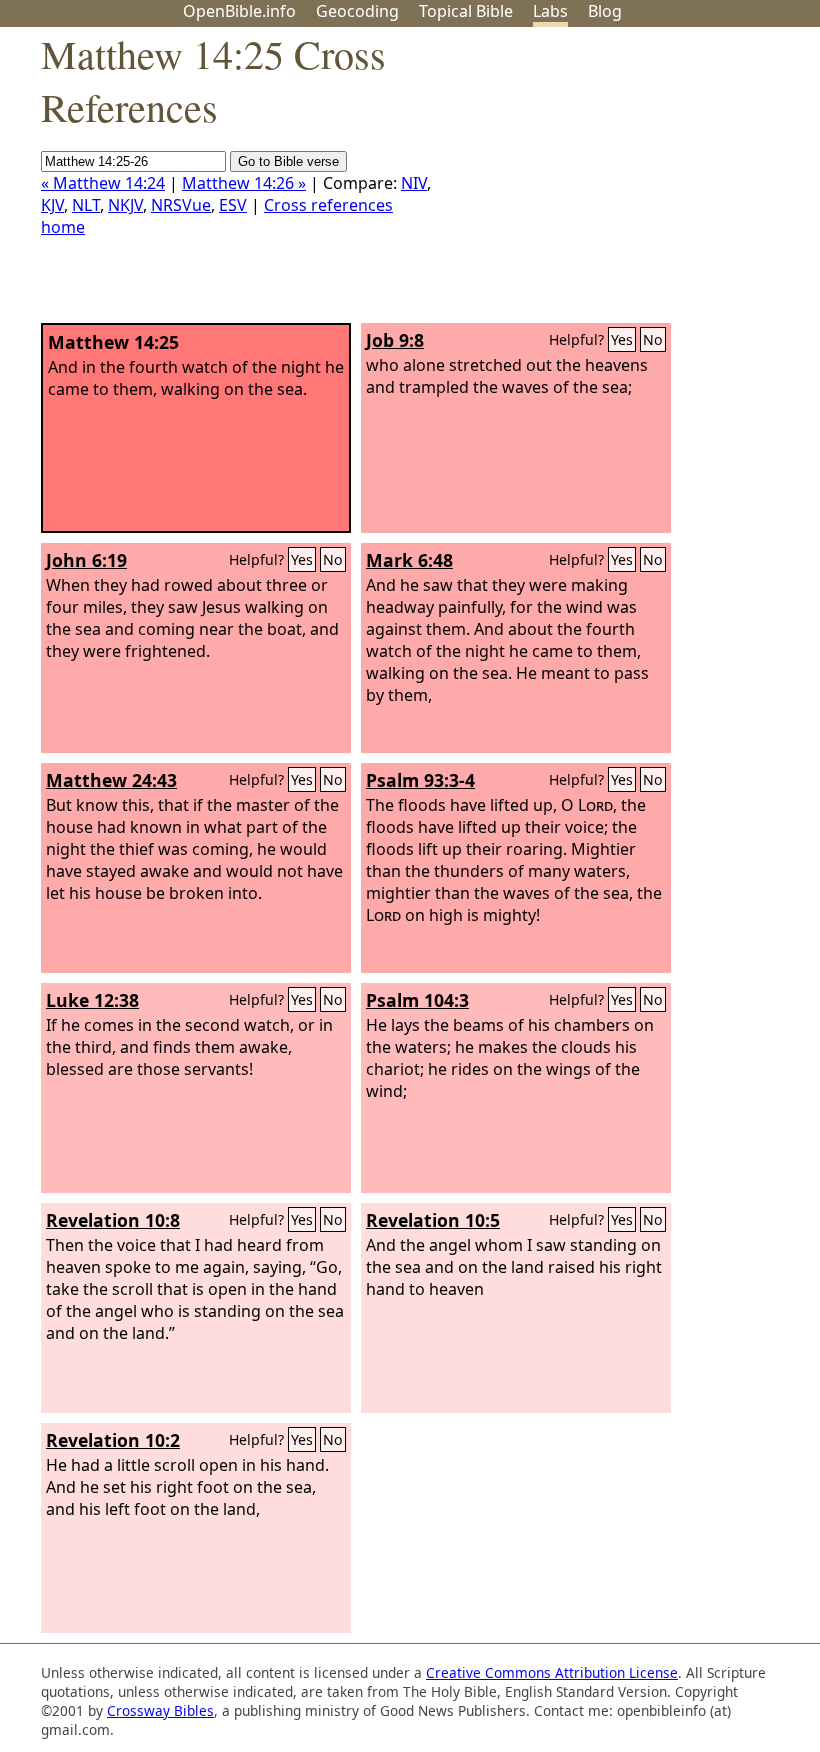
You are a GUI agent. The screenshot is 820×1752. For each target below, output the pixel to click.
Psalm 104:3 (417, 1000)
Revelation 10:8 (113, 1220)
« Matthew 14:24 (103, 183)
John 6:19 (86, 560)
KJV (52, 205)
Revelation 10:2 (113, 1440)
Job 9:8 (395, 340)
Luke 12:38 (92, 1000)
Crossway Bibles (160, 1710)
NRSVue (181, 205)
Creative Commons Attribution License (552, 1672)
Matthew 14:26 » (244, 183)
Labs (550, 11)
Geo (357, 11)
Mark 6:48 (409, 560)
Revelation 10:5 (433, 1220)
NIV (414, 183)
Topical (466, 11)
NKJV (125, 205)
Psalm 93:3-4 (420, 780)
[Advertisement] (618, 183)
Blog (605, 11)
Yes (622, 339)
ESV (233, 205)
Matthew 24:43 (111, 780)
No (653, 339)
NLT (86, 205)
